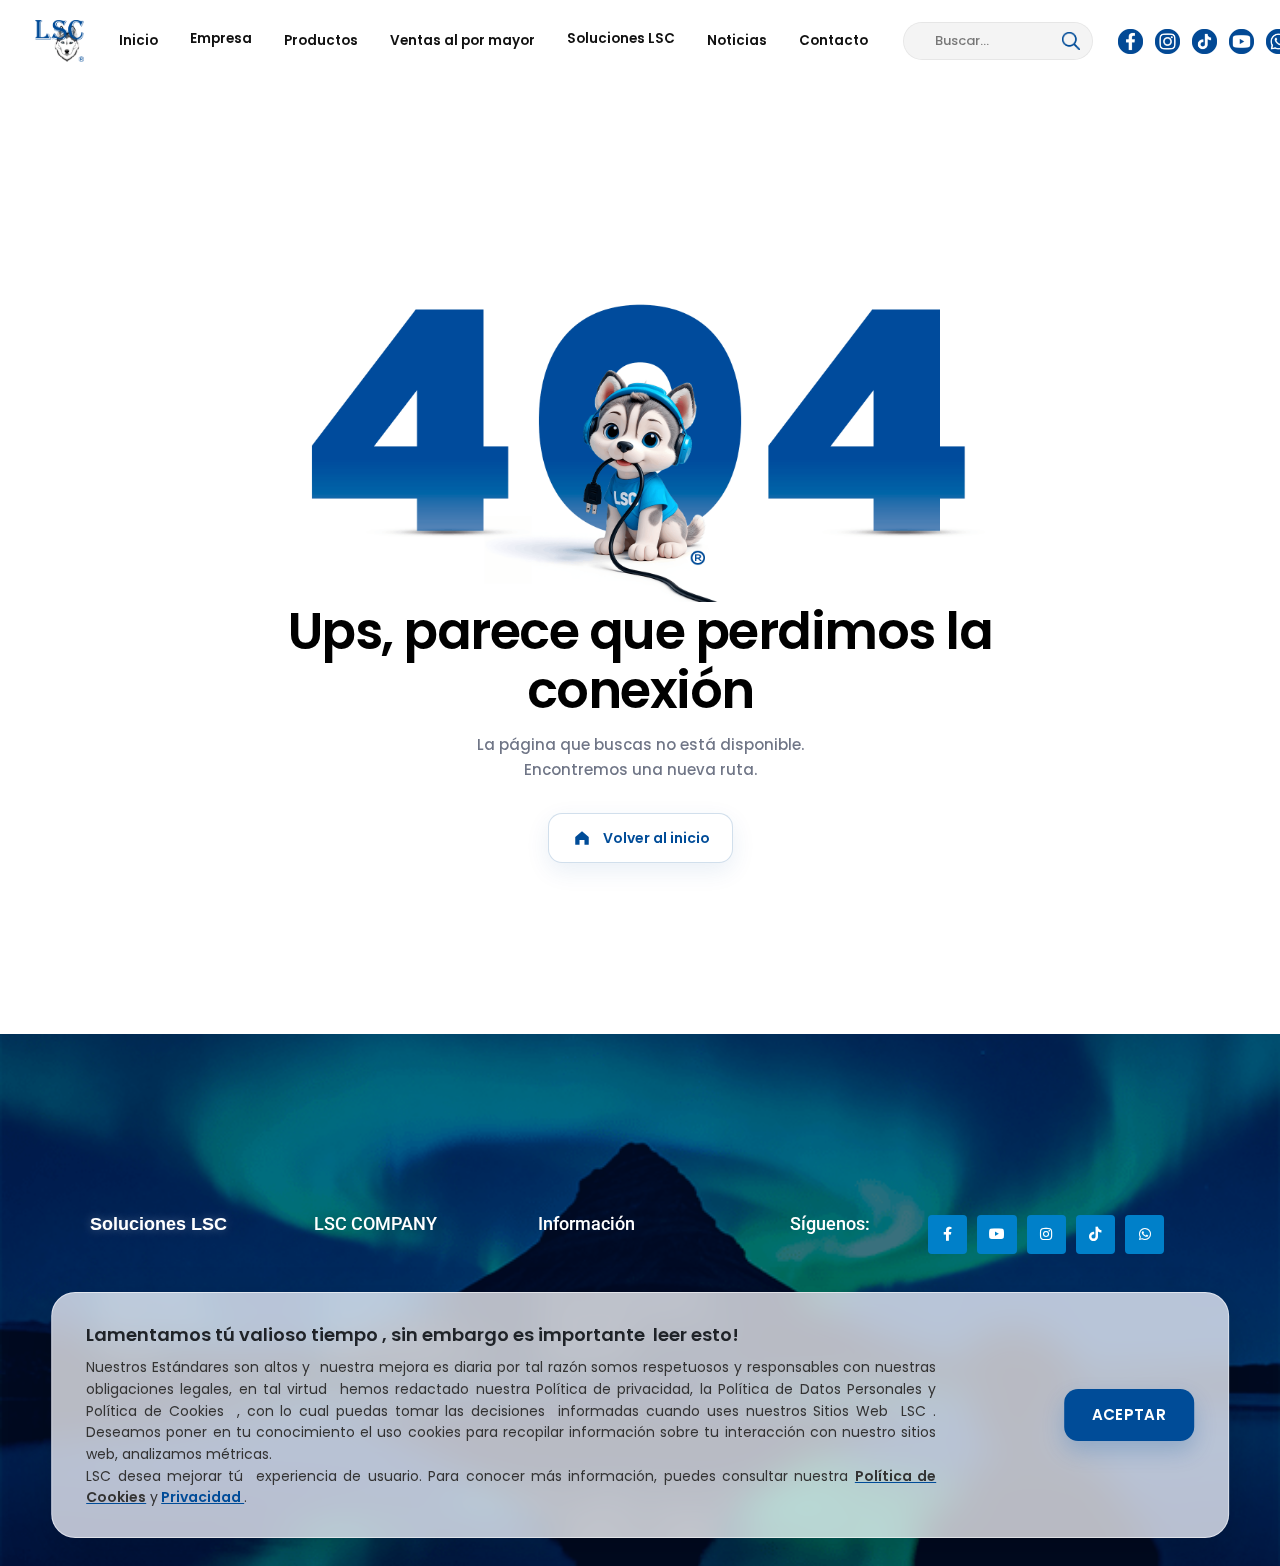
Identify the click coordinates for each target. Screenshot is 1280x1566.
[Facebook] (1131, 41)
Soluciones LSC (621, 38)
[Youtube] (996, 1234)
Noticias (737, 40)
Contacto (833, 40)
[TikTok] (1205, 41)
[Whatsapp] (1144, 1234)
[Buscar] (1071, 41)
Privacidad (202, 1497)
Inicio (138, 40)
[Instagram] (1168, 41)
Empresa (221, 38)
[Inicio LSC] (59, 41)
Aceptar (1129, 1414)
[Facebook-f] (947, 1234)
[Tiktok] (1095, 1234)
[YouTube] (1242, 41)
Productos (321, 40)
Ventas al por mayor (462, 40)
